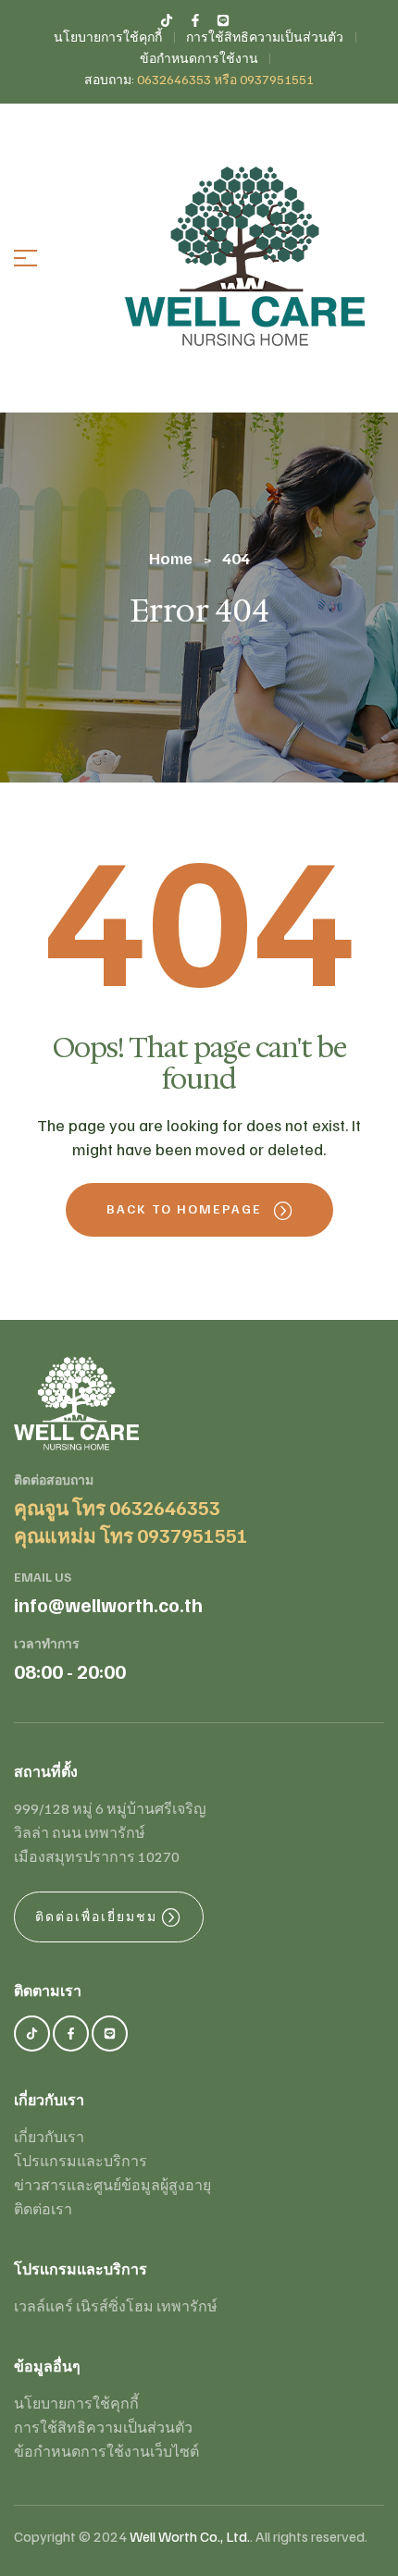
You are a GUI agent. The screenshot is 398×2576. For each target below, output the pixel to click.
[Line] (110, 2034)
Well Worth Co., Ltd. (190, 2536)
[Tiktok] (32, 2034)
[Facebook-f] (71, 2034)
